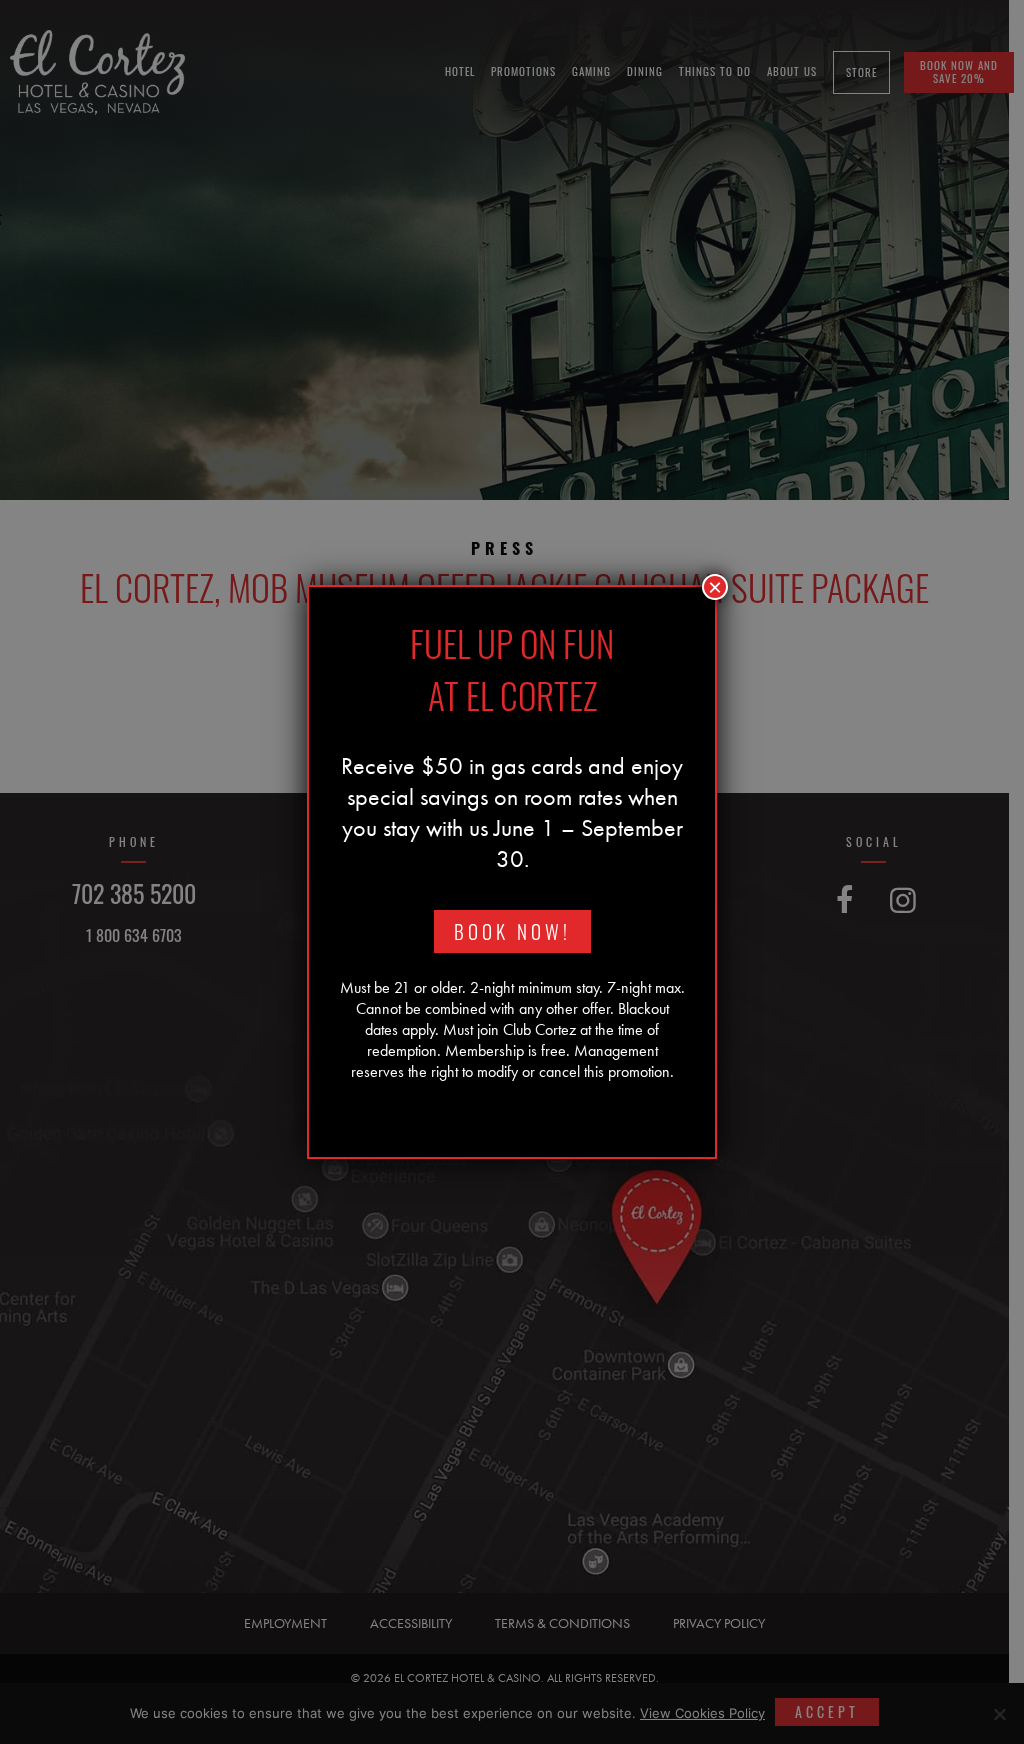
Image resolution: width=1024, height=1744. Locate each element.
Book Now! (512, 931)
